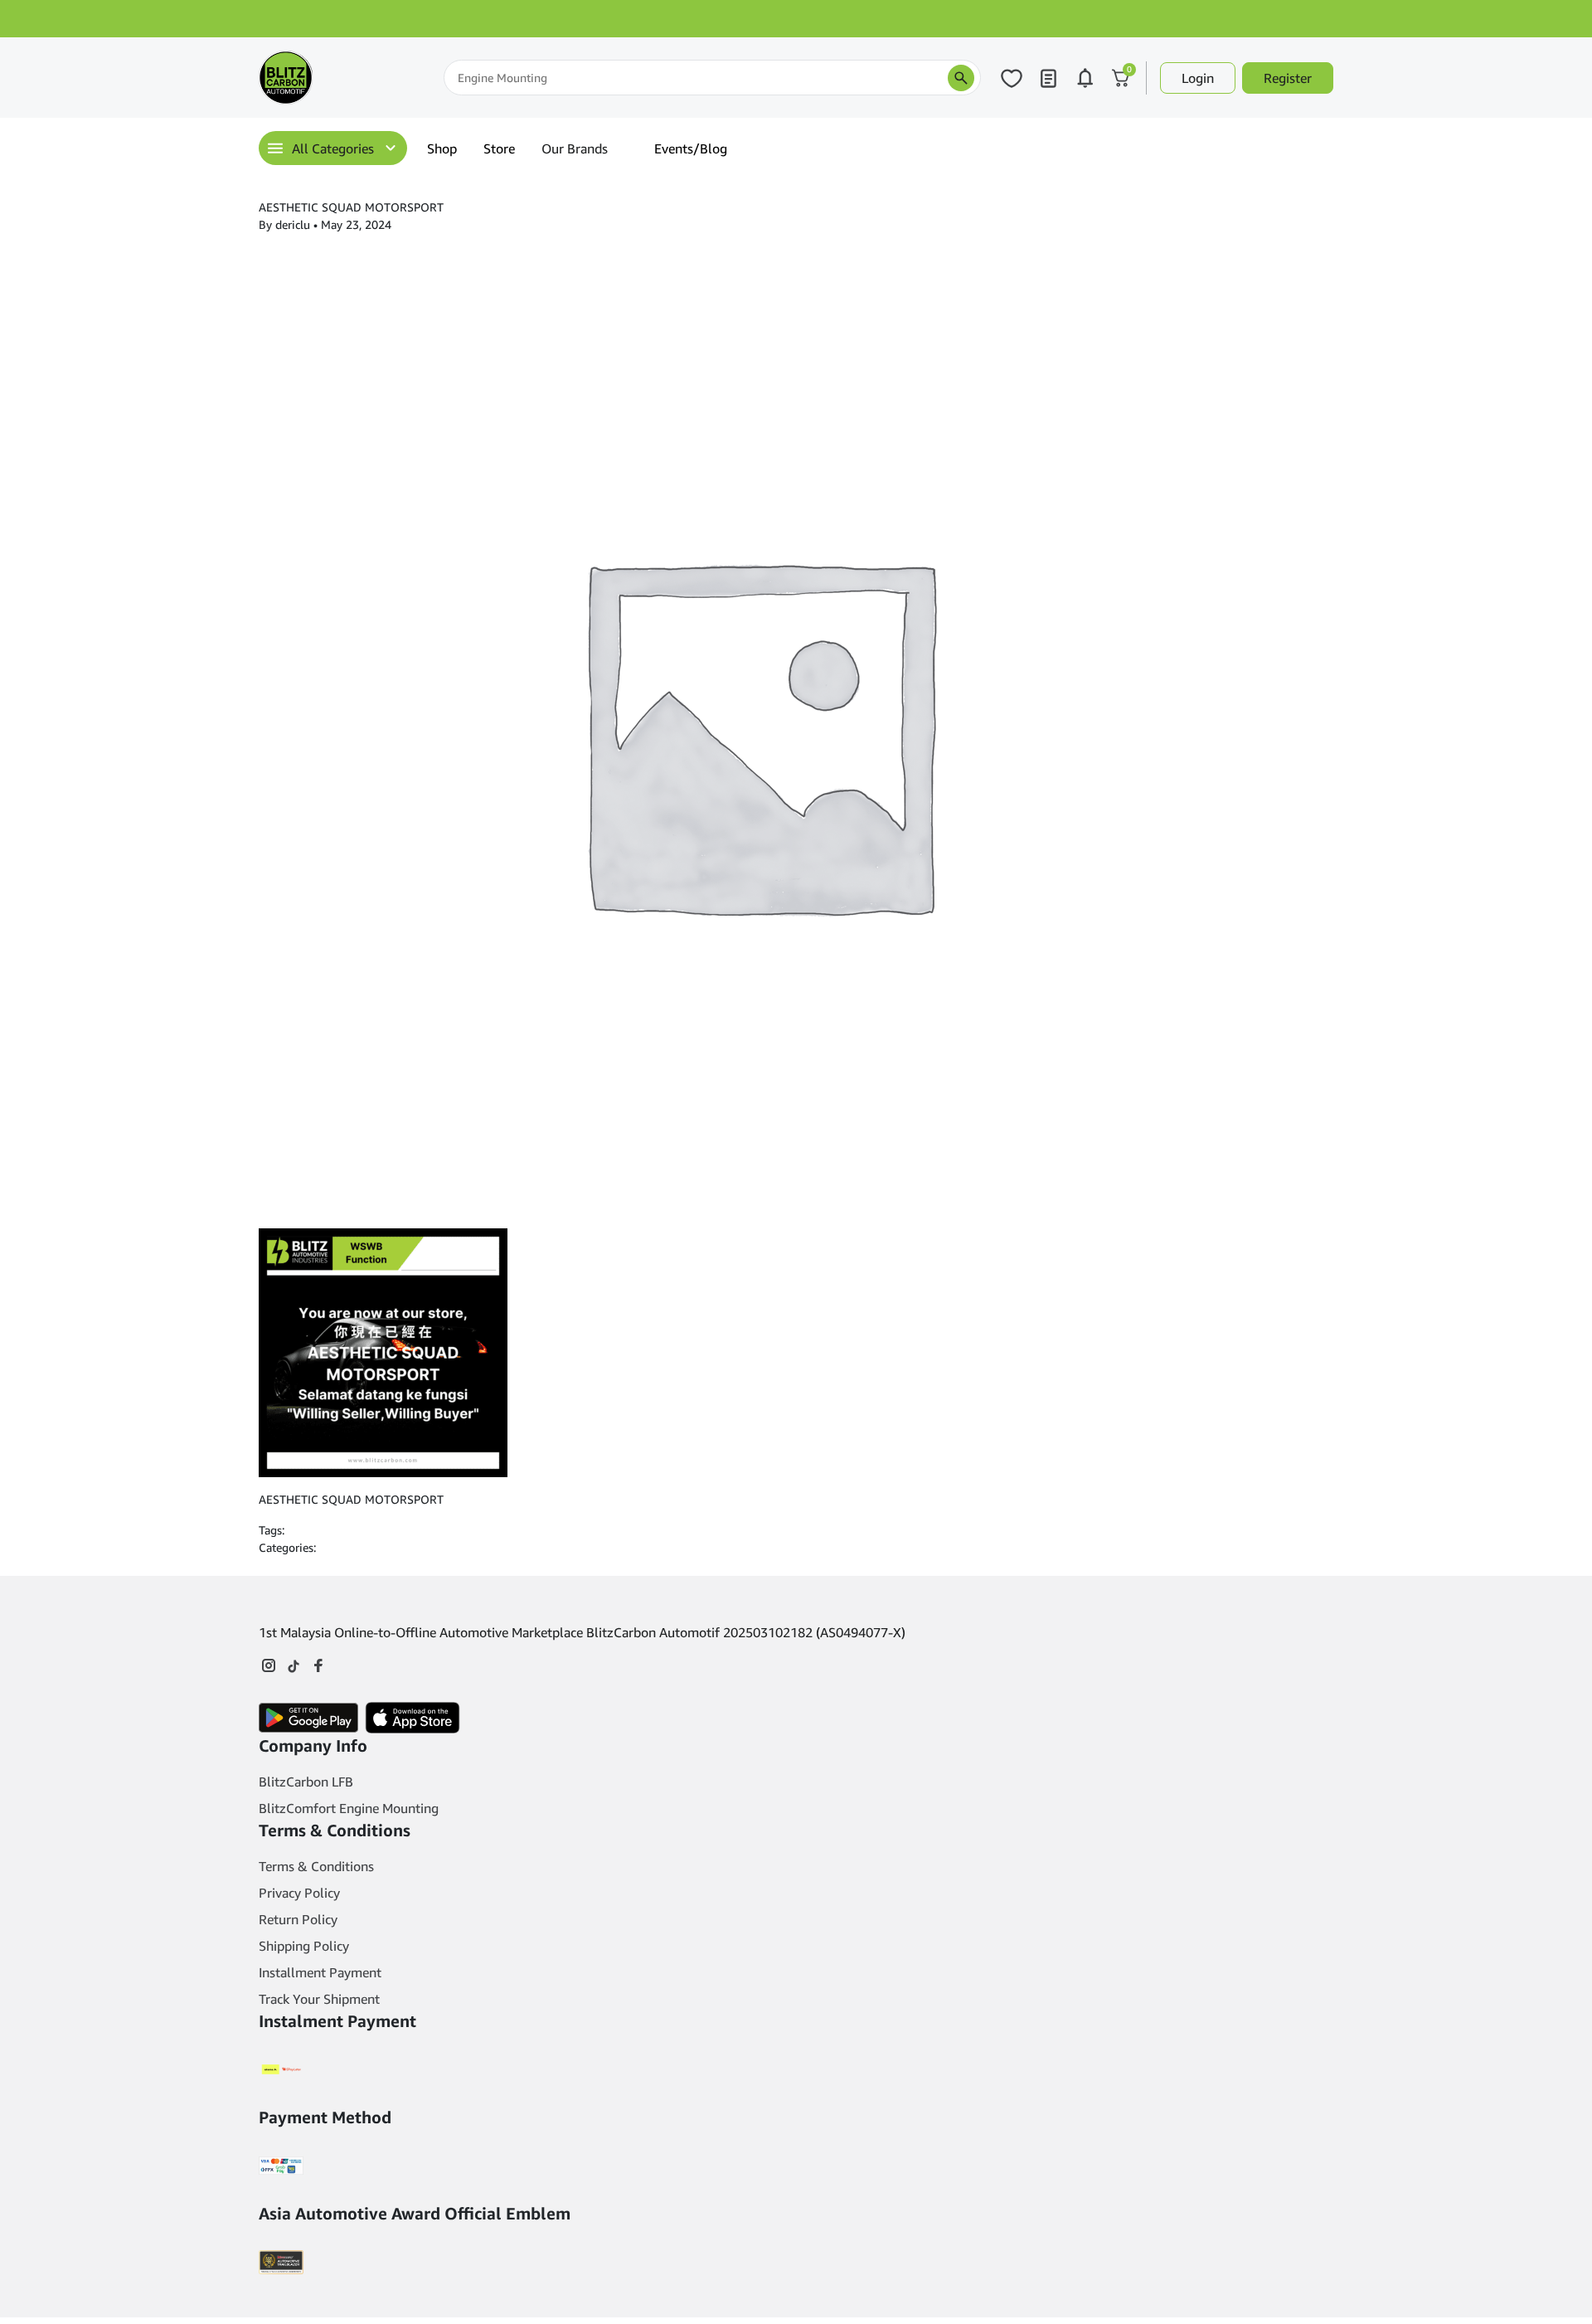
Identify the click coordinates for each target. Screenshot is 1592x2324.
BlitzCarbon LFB (306, 1782)
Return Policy (298, 1919)
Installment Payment (320, 1972)
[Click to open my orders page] (1048, 78)
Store (499, 148)
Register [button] (1288, 78)
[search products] (961, 78)
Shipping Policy (304, 1946)
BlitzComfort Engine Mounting (349, 1808)
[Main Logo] (342, 78)
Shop (442, 148)
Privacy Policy (299, 1893)
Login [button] (1198, 78)
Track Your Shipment (319, 1999)
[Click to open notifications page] (1085, 78)
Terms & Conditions (316, 1866)
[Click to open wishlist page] (1012, 78)
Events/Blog (691, 148)
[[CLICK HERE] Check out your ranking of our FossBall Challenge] (796, 19)
